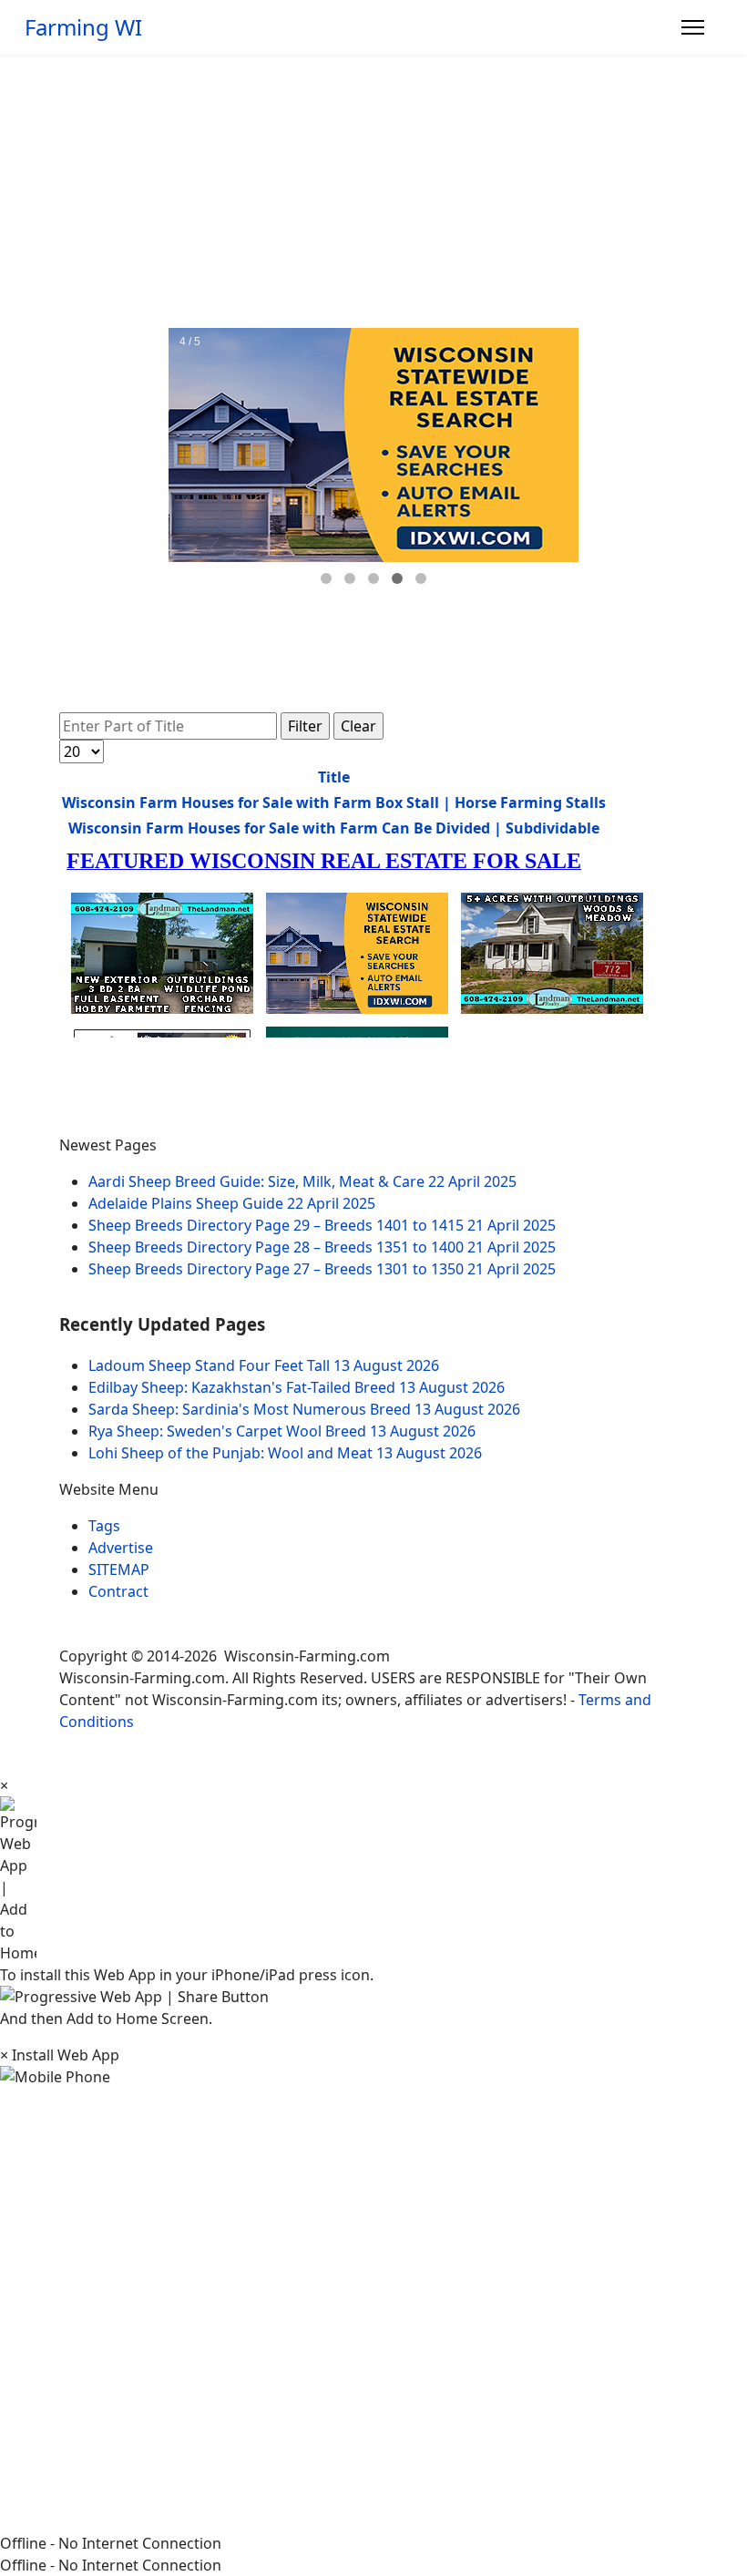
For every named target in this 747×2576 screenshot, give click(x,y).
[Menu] (693, 27)
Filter (305, 726)
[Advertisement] (373, 191)
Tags (104, 1526)
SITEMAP (119, 1569)
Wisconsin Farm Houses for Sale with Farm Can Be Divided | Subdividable (334, 828)
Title (334, 777)
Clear (358, 726)
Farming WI (83, 27)
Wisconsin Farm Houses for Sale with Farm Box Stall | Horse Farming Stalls (334, 802)
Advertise (121, 1548)
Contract (118, 1591)
